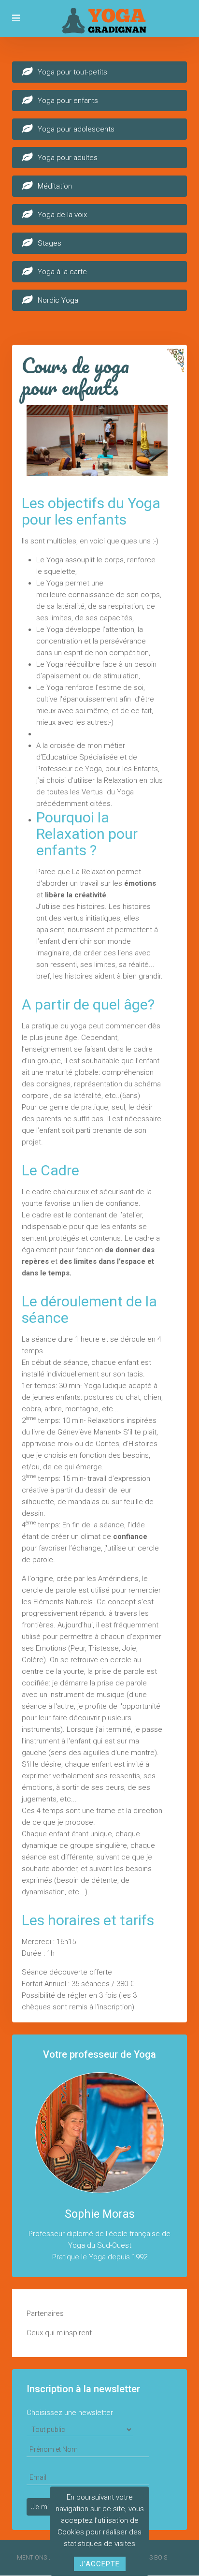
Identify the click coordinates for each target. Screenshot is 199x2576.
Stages (50, 243)
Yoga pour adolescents (76, 129)
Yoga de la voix (62, 215)
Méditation (55, 186)
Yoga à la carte (62, 272)
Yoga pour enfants (68, 101)
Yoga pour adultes (68, 158)
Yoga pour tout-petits (72, 72)
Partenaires (45, 2313)
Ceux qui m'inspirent (59, 2333)
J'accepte (100, 2564)
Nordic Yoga (58, 300)
